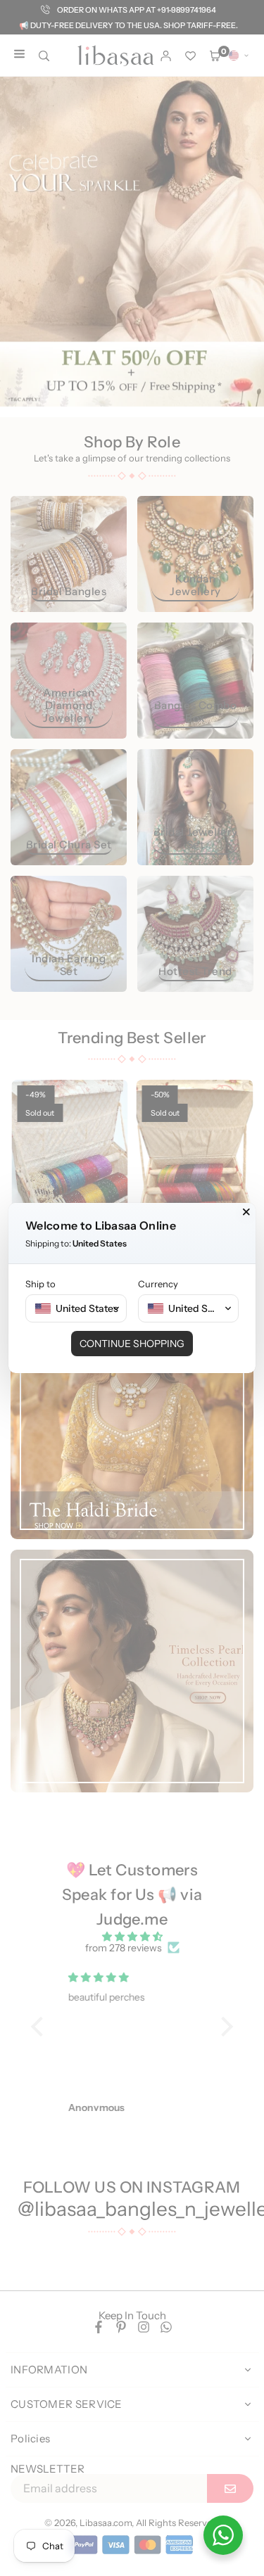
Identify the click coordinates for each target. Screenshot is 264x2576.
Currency (158, 1284)
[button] (76, 1308)
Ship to (40, 1284)
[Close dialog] (246, 1212)
